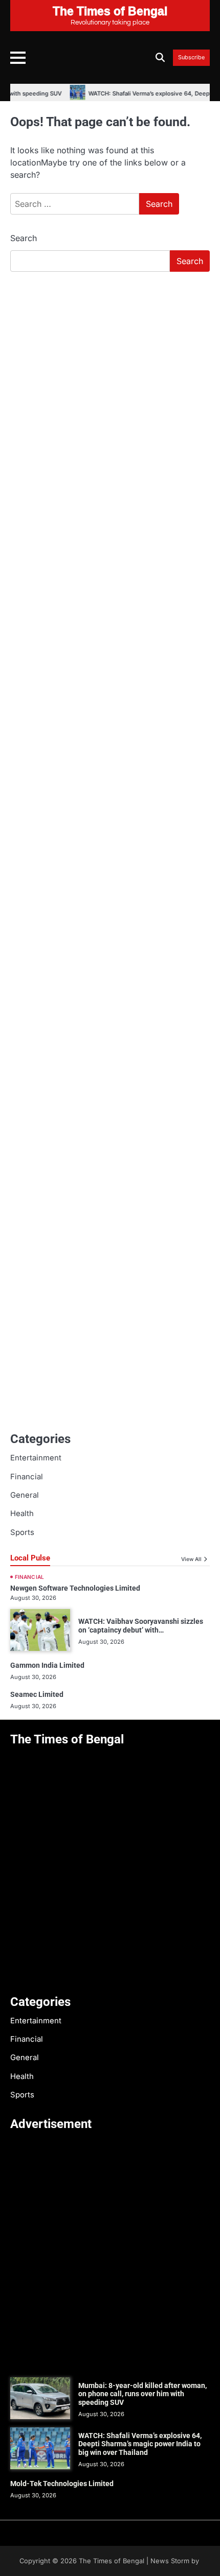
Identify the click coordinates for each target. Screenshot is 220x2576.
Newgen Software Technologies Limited (75, 1588)
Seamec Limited (37, 1694)
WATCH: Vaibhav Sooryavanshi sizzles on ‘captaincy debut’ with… (141, 1626)
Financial (27, 1477)
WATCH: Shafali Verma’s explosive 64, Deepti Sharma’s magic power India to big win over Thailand (140, 2444)
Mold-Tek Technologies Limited (62, 2484)
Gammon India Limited (47, 1665)
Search (24, 238)
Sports (22, 1532)
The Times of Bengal (112, 2561)
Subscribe (191, 58)
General (25, 1495)
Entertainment (36, 1458)
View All (191, 1559)
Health (22, 1514)
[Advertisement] (110, 394)
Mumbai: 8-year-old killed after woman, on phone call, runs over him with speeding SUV (142, 2394)
